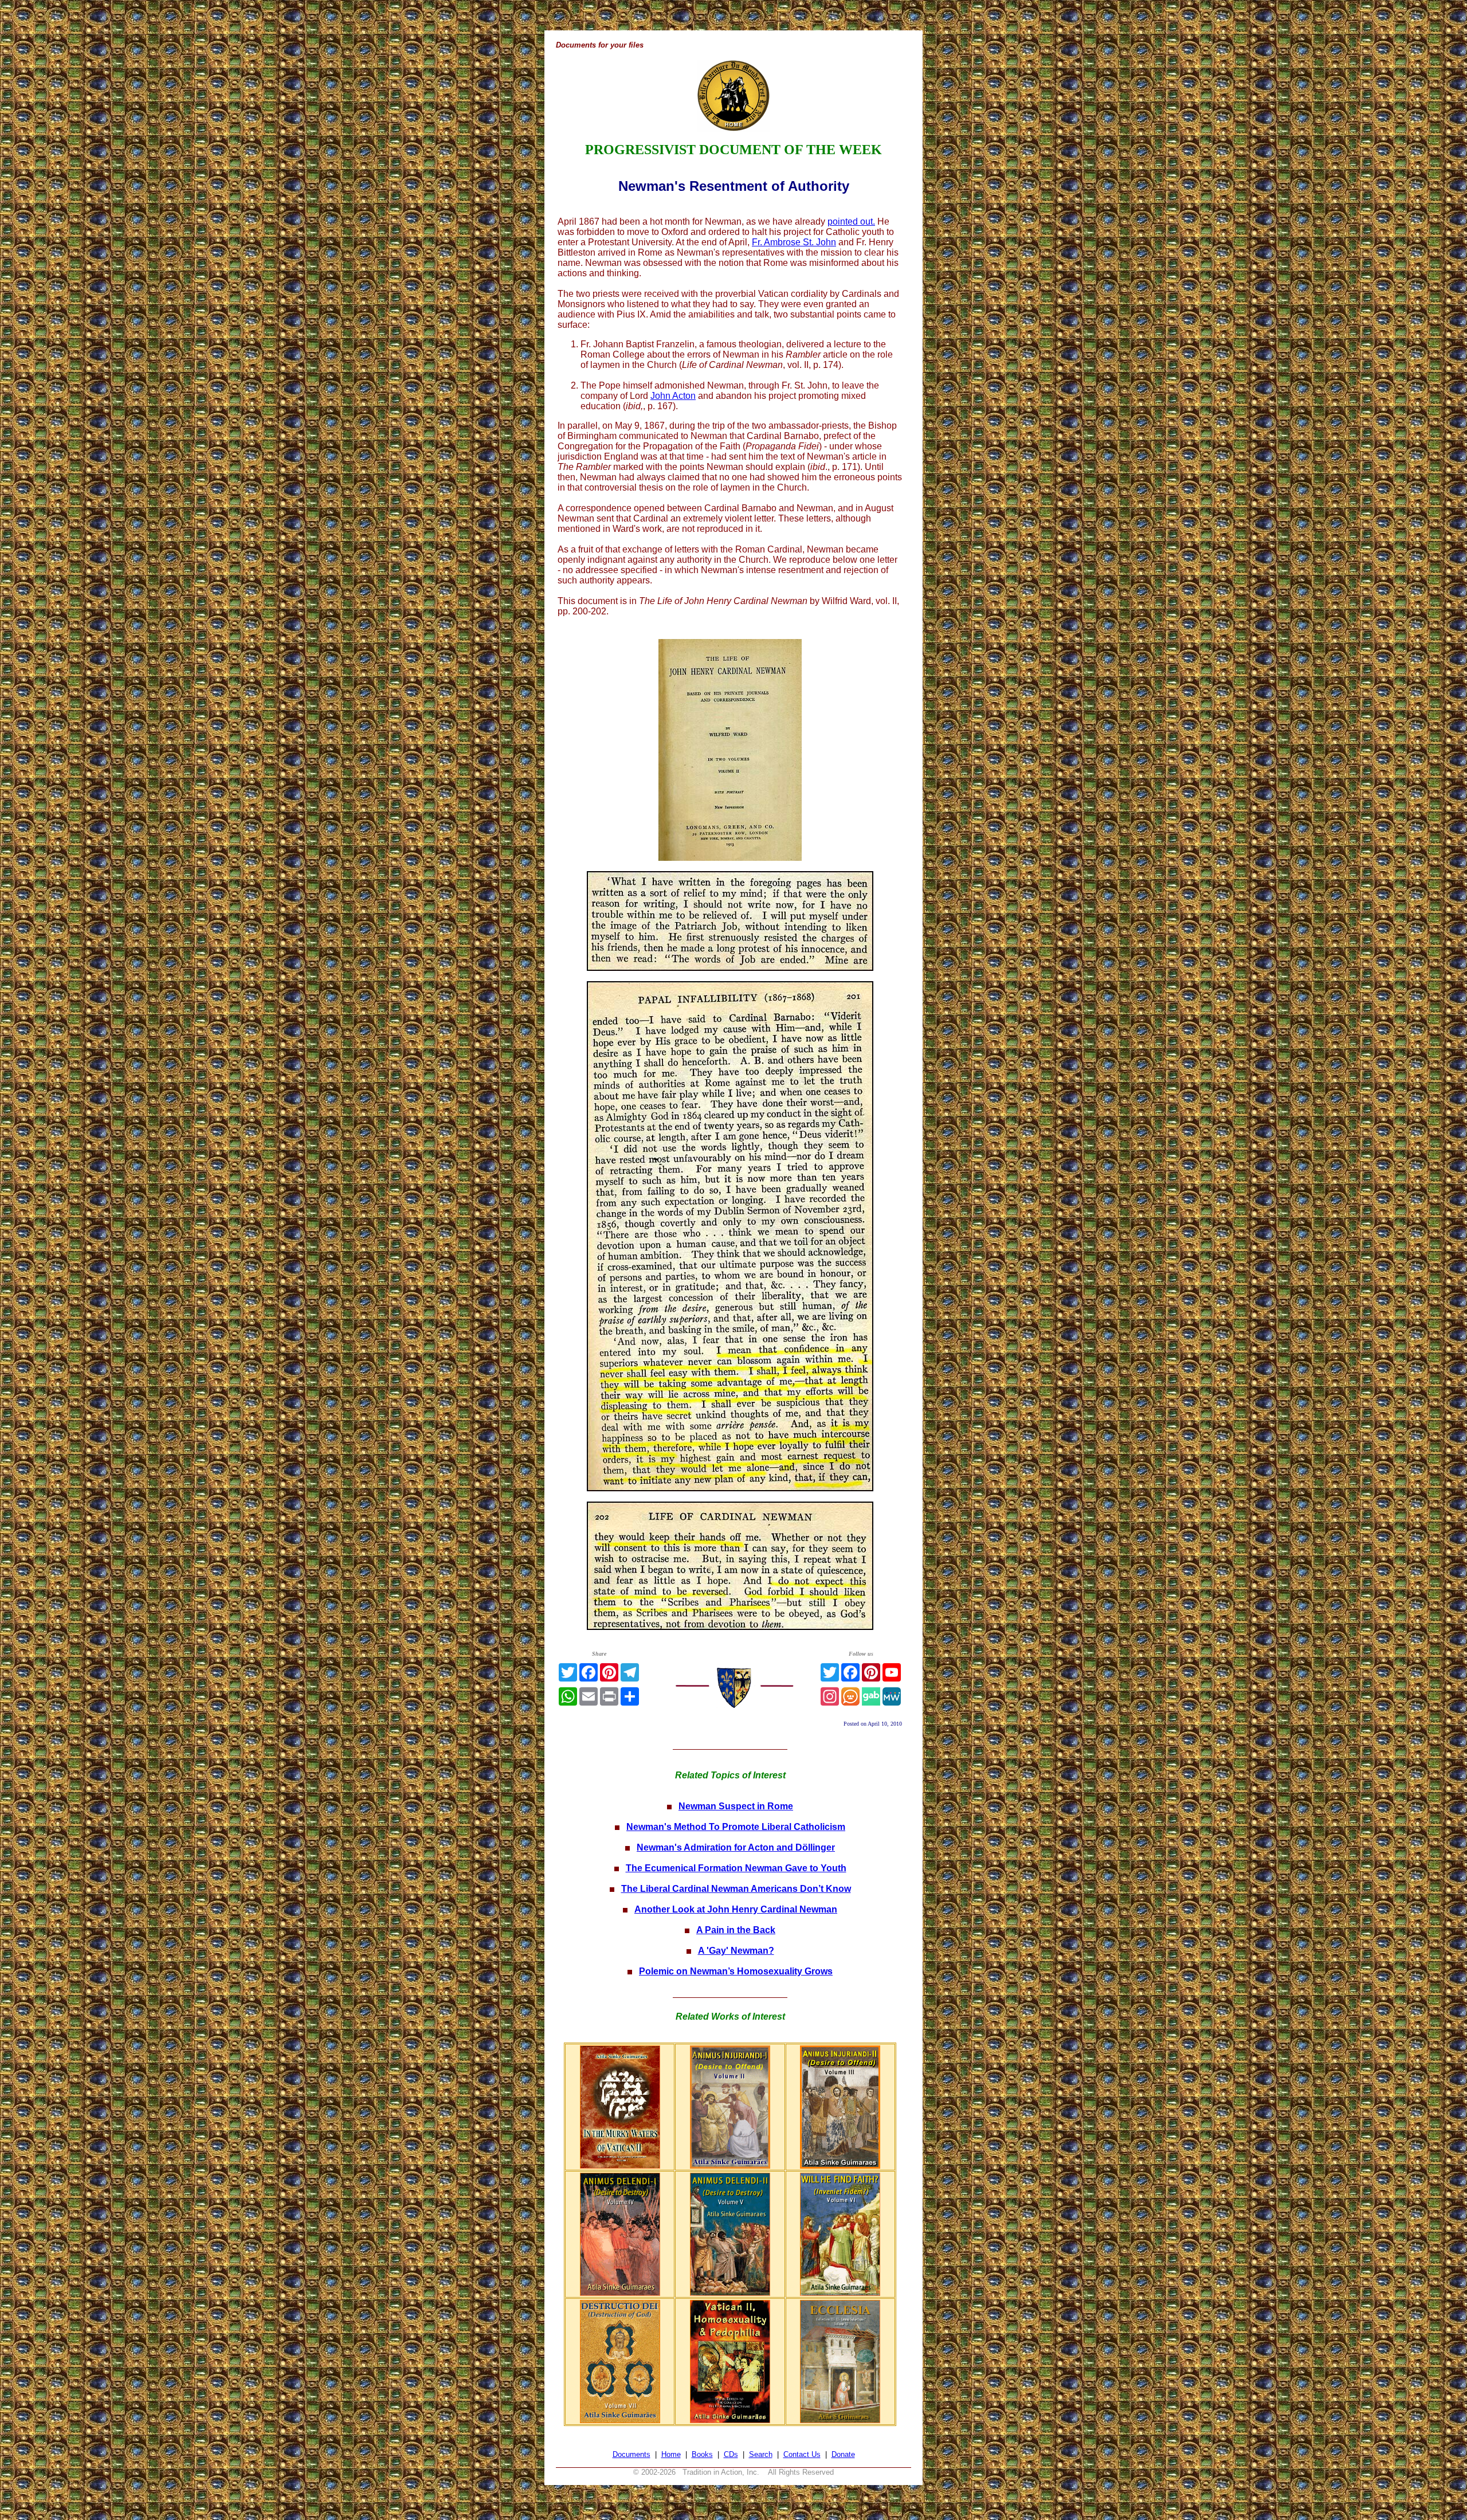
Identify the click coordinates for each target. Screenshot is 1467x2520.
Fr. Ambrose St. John (794, 242)
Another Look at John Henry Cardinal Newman (736, 1909)
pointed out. (851, 222)
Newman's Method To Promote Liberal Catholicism (736, 1827)
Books (702, 2454)
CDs (731, 2454)
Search (761, 2454)
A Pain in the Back (736, 1930)
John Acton (673, 396)
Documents (631, 2454)
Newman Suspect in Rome (736, 1806)
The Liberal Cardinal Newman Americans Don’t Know (736, 1889)
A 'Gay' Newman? (736, 1951)
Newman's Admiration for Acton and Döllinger (736, 1847)
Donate (843, 2454)
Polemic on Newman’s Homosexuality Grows (736, 1971)
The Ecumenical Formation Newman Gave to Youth (736, 1868)
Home (671, 2454)
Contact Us (802, 2454)
